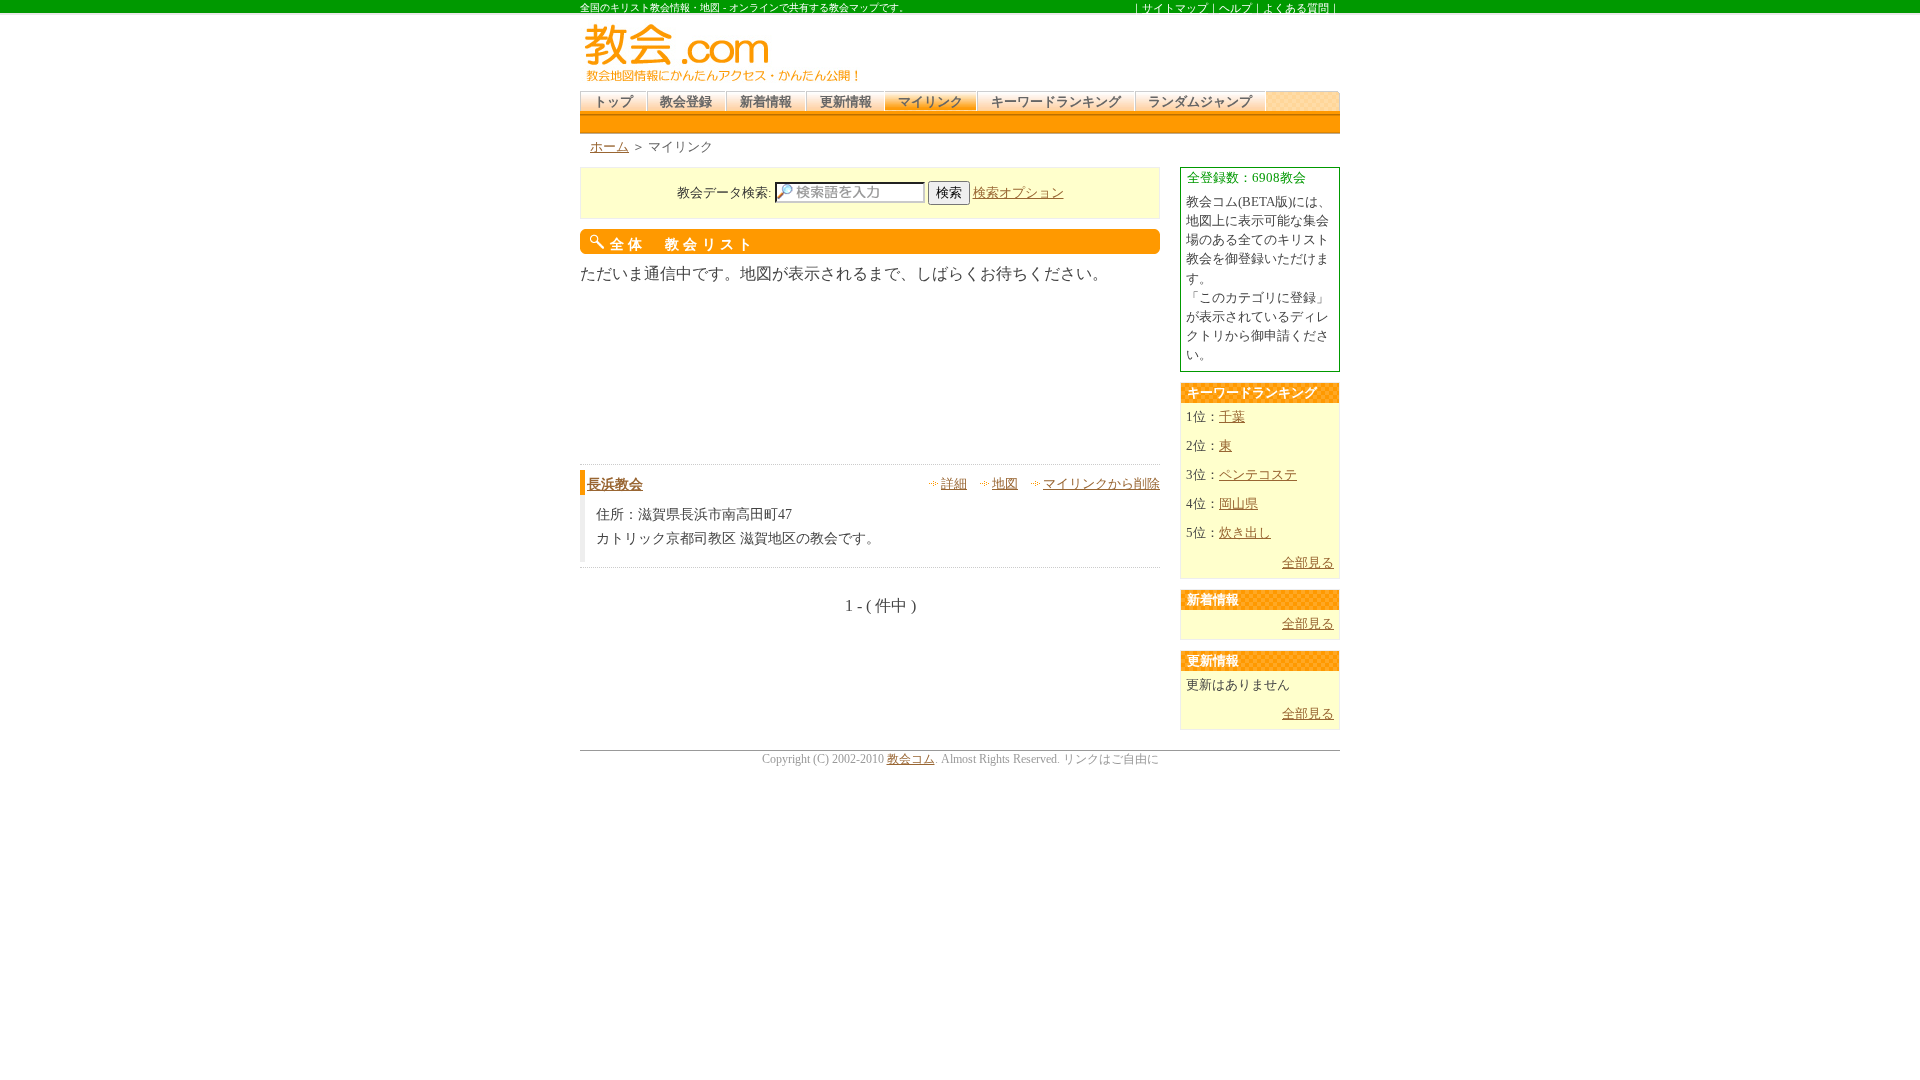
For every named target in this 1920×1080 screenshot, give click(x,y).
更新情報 (846, 102)
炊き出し (1245, 533)
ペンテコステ (1258, 475)
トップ (613, 102)
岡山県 (1238, 504)
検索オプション (1018, 193)
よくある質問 (1296, 8)
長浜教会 (615, 484)
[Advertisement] (1104, 49)
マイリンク (930, 102)
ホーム (609, 147)
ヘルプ (1235, 8)
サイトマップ (1175, 8)
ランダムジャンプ (1200, 102)
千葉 (1232, 417)
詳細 (954, 484)
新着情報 (766, 102)
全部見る (1308, 563)
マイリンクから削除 (1101, 484)
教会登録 (686, 102)
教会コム (911, 759)
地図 (1005, 484)
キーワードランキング (1056, 102)
